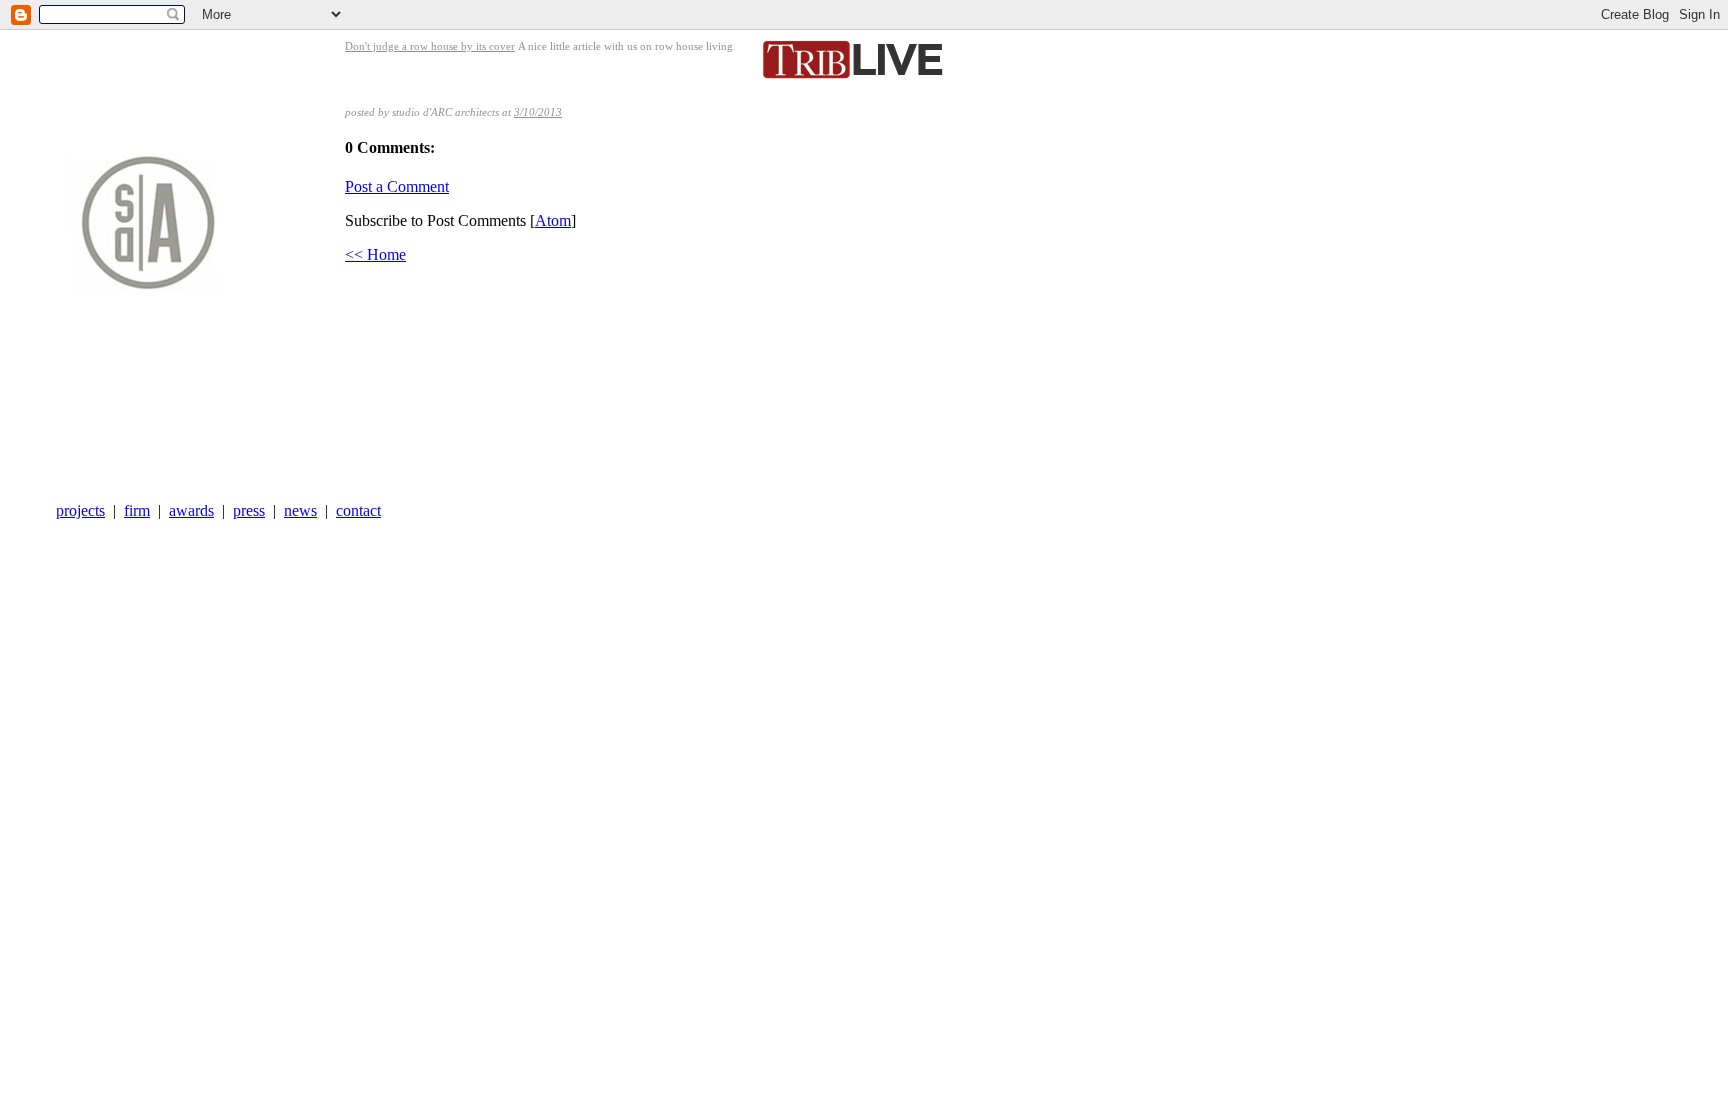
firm (137, 510)
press (249, 510)
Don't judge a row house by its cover (430, 46)
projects (80, 510)
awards (191, 510)
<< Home (375, 254)
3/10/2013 (538, 112)
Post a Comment (397, 186)
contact (358, 510)
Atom (553, 220)
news (300, 510)
